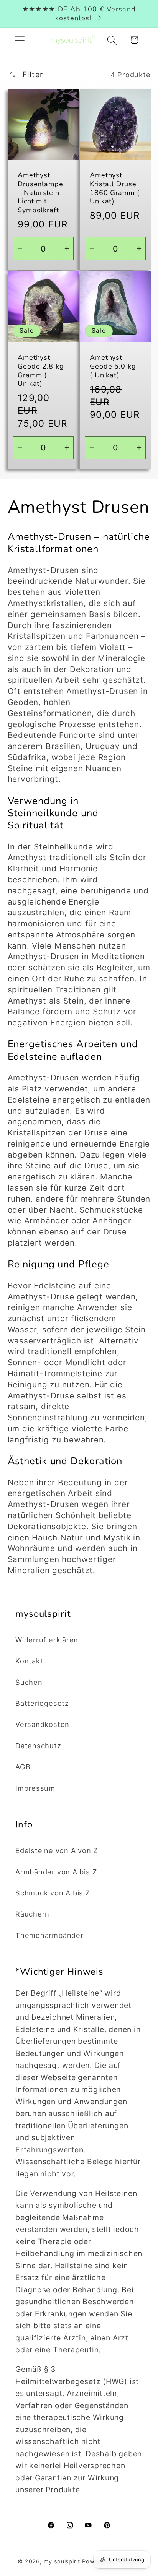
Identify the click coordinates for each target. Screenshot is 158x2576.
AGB (23, 1767)
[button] (20, 40)
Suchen (29, 1682)
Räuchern (32, 1914)
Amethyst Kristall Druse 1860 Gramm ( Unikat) (115, 188)
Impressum (35, 1788)
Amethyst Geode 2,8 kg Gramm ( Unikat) (41, 371)
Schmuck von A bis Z (53, 1893)
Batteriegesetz (42, 1703)
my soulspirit (63, 2561)
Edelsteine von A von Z (57, 1850)
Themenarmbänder (49, 1935)
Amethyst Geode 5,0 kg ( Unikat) (113, 366)
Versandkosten (42, 1724)
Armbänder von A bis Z (56, 1872)
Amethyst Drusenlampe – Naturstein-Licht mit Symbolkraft (40, 192)
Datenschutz (38, 1746)
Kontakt (29, 1661)
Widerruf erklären (47, 1640)
